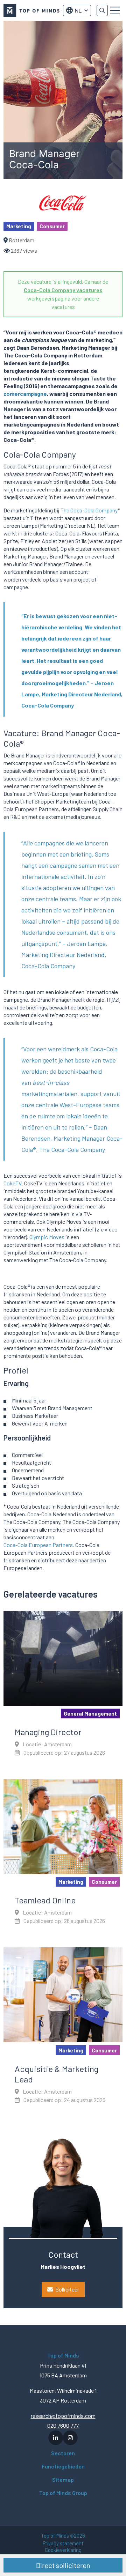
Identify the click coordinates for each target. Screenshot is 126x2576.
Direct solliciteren (63, 2565)
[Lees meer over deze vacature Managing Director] (63, 1689)
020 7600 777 (63, 2425)
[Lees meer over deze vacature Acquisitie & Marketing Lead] (63, 2031)
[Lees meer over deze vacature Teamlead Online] (63, 1858)
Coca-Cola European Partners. (39, 1545)
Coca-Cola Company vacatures (63, 290)
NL (78, 10)
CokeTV (13, 1183)
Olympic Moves (47, 1237)
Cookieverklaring (63, 2550)
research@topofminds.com (63, 2416)
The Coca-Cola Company (89, 510)
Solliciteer (67, 2289)
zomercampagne (25, 394)
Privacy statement (63, 2543)
